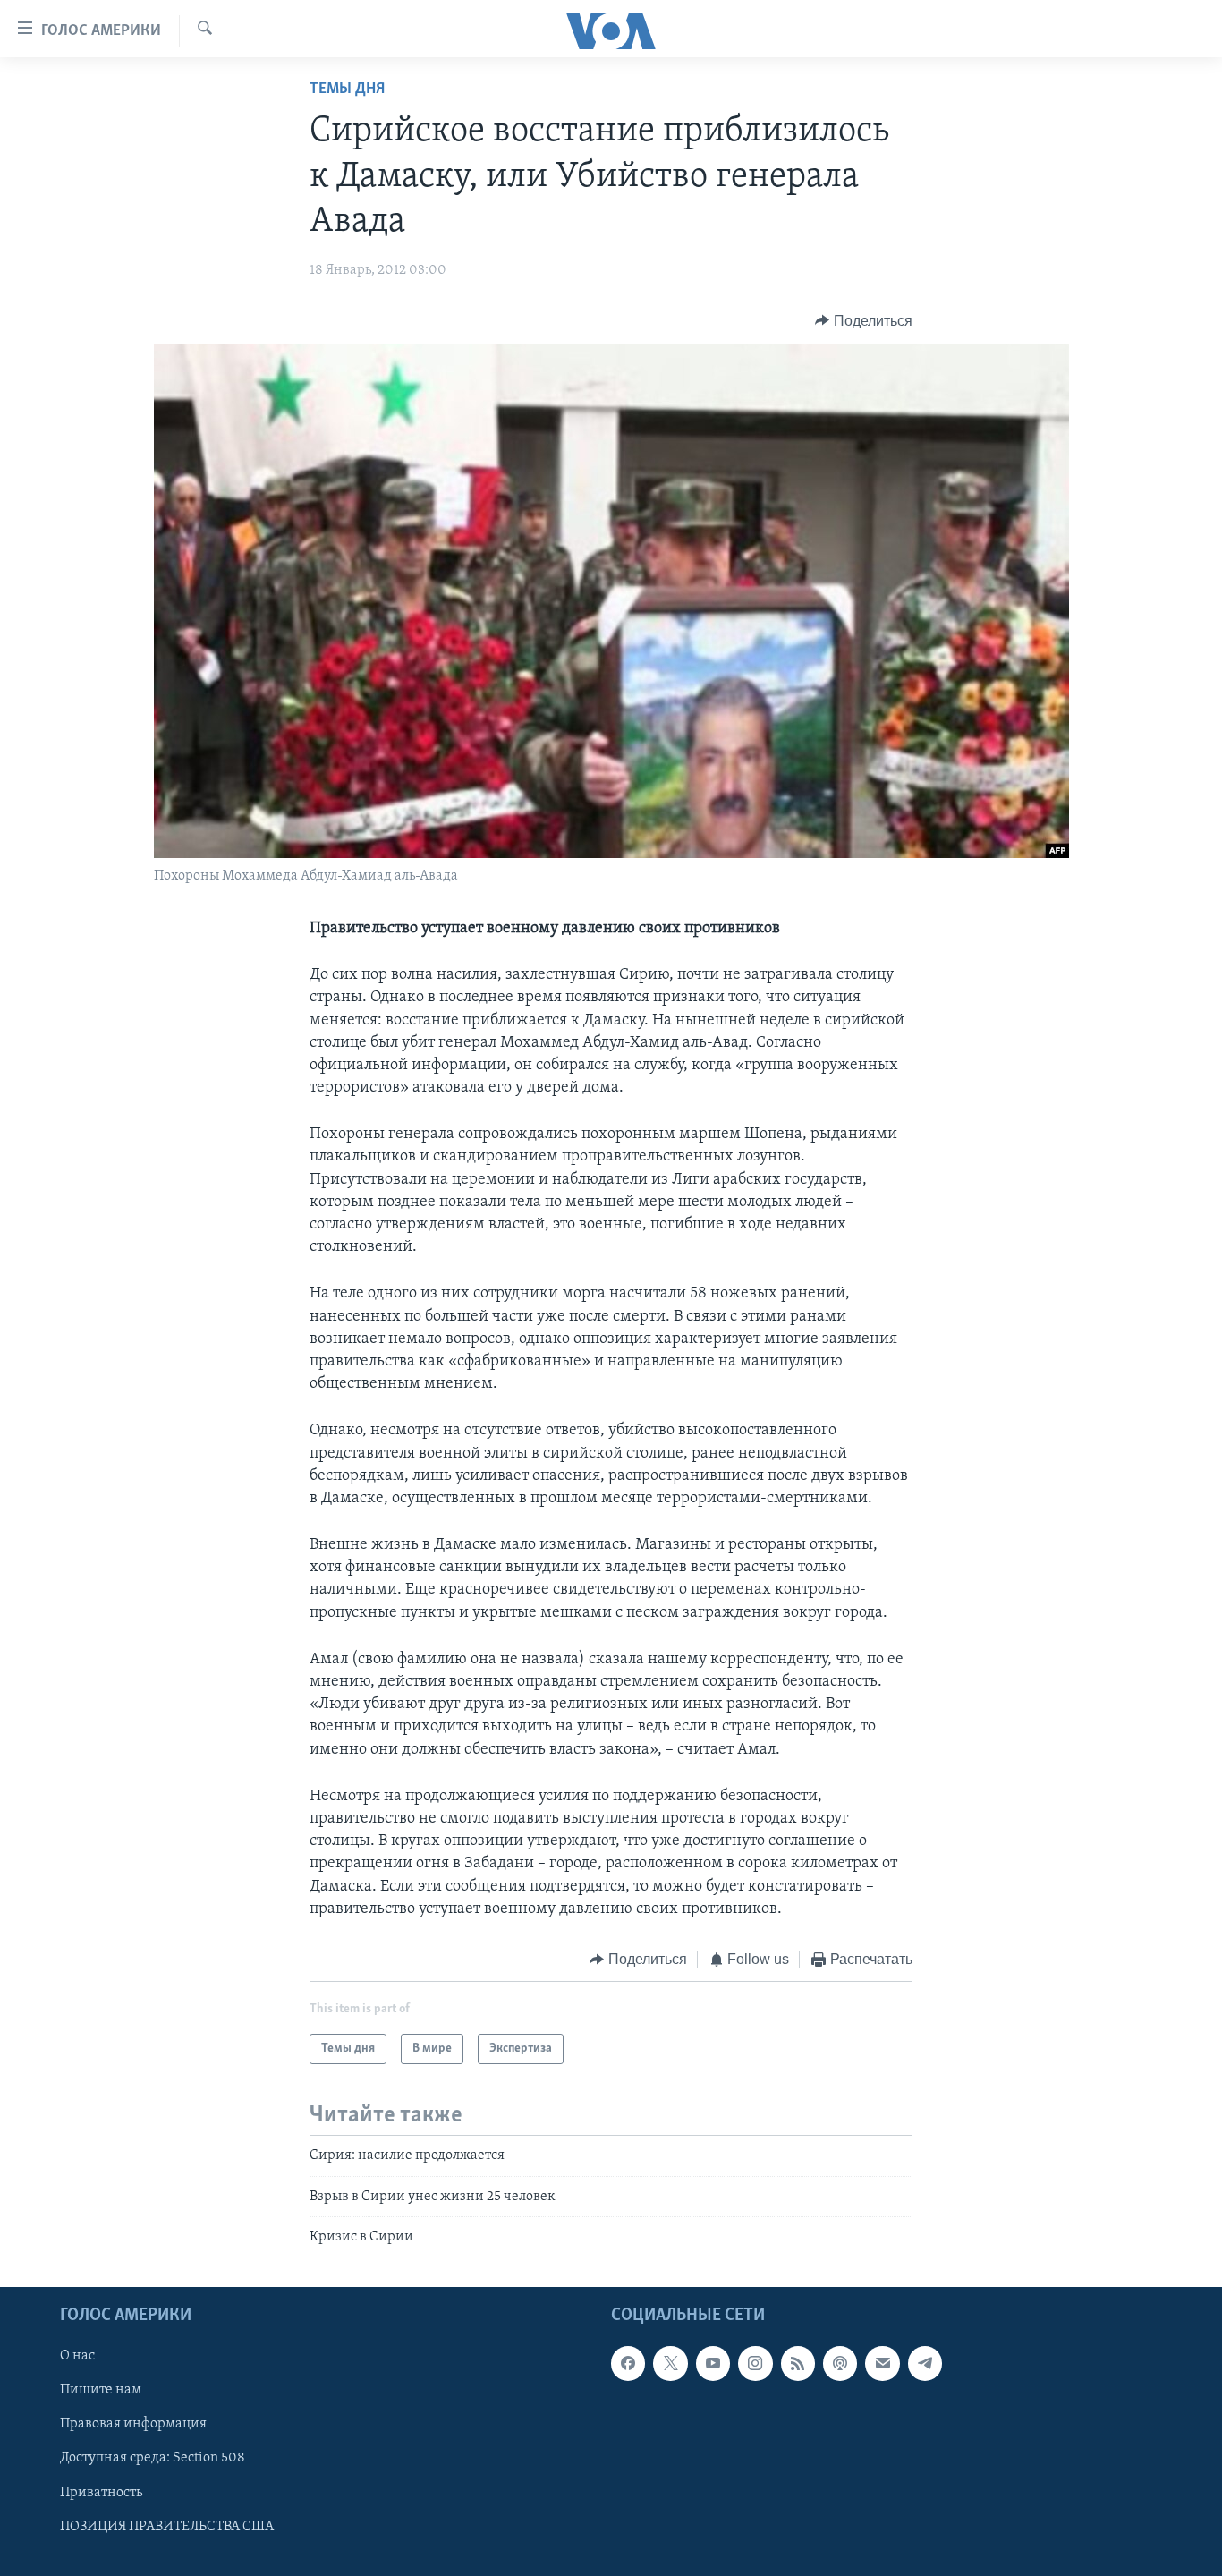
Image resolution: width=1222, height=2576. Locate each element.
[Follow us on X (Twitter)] (670, 2364)
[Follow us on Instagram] (755, 2364)
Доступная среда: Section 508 (153, 2459)
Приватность (101, 2493)
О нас (77, 2357)
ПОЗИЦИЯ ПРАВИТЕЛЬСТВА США (167, 2527)
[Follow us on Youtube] (713, 2364)
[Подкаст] (840, 2364)
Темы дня (347, 89)
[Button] (864, 321)
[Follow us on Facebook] (628, 2364)
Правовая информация (133, 2425)
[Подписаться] (882, 2364)
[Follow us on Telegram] (925, 2364)
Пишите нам (101, 2391)
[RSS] (798, 2364)
